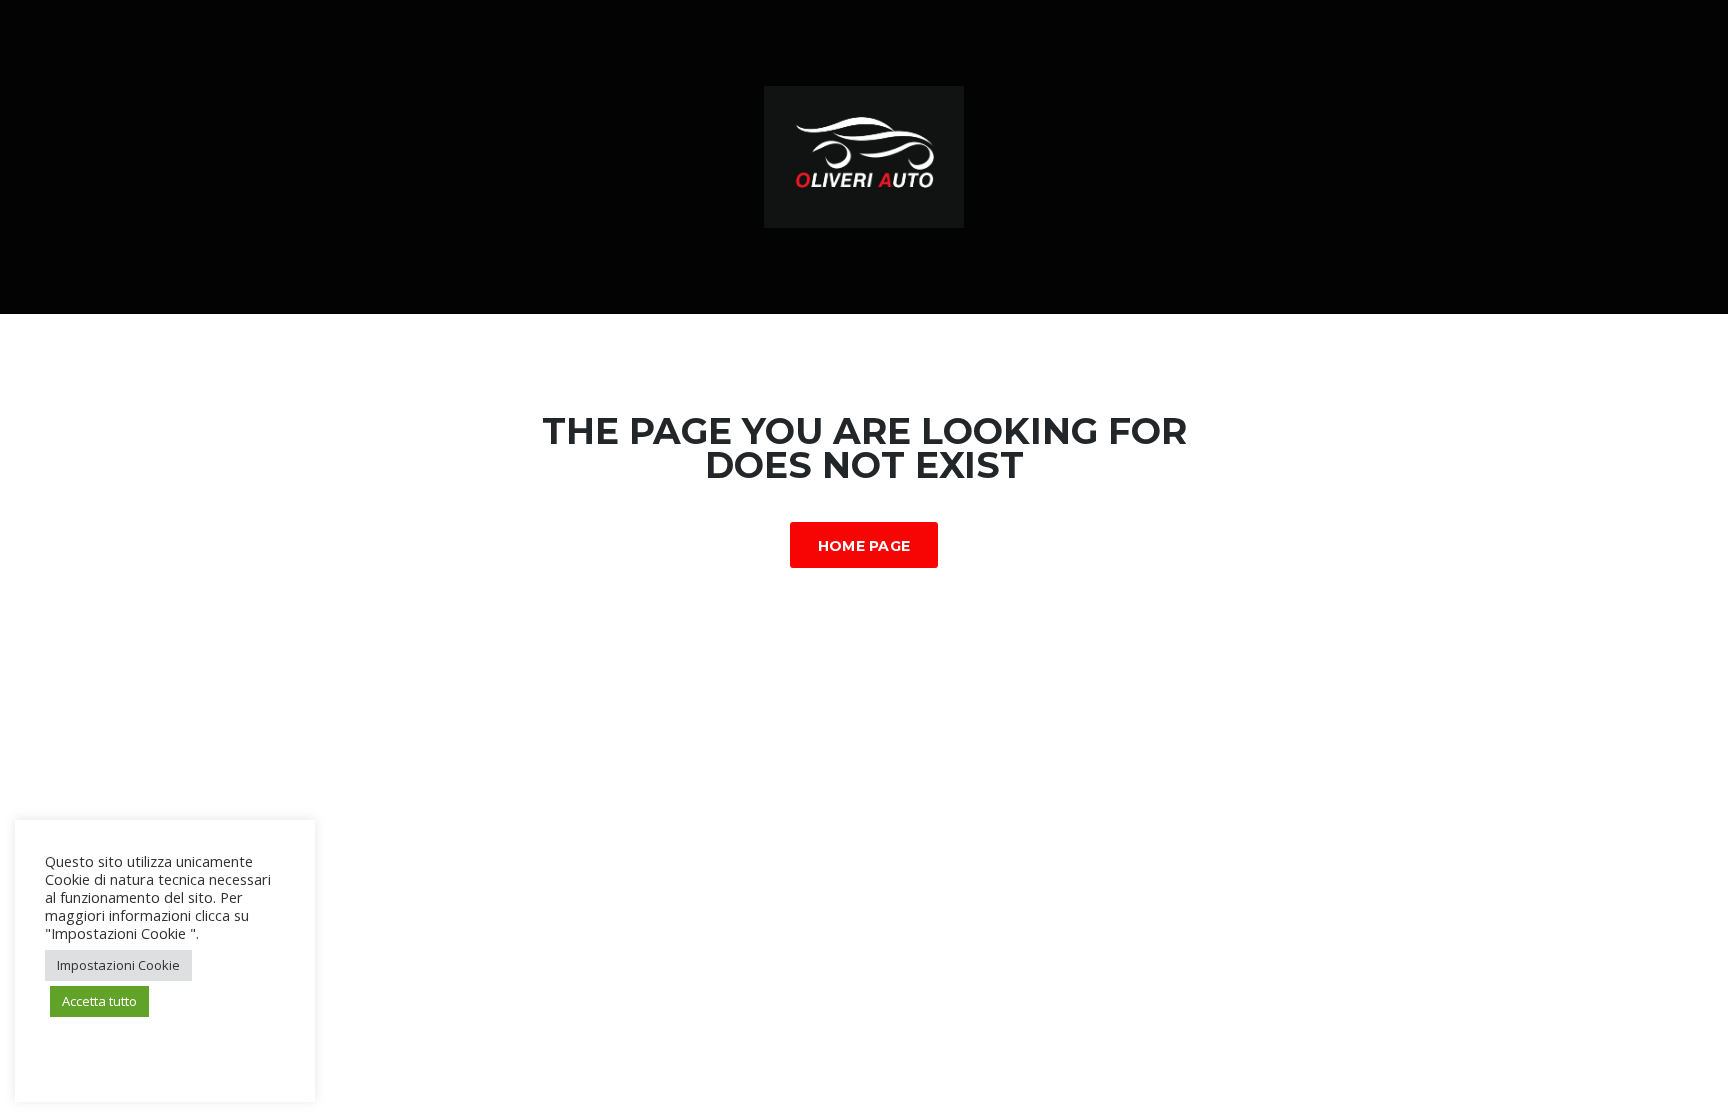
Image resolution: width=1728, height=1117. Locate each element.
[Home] (864, 155)
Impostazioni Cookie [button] (118, 965)
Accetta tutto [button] (99, 1001)
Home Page (864, 546)
